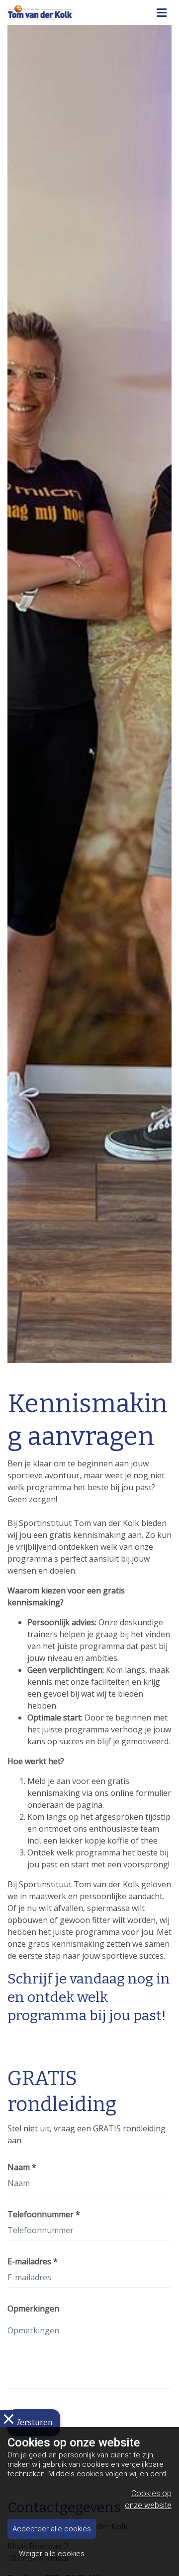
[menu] (162, 10)
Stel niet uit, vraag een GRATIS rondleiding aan (87, 2134)
